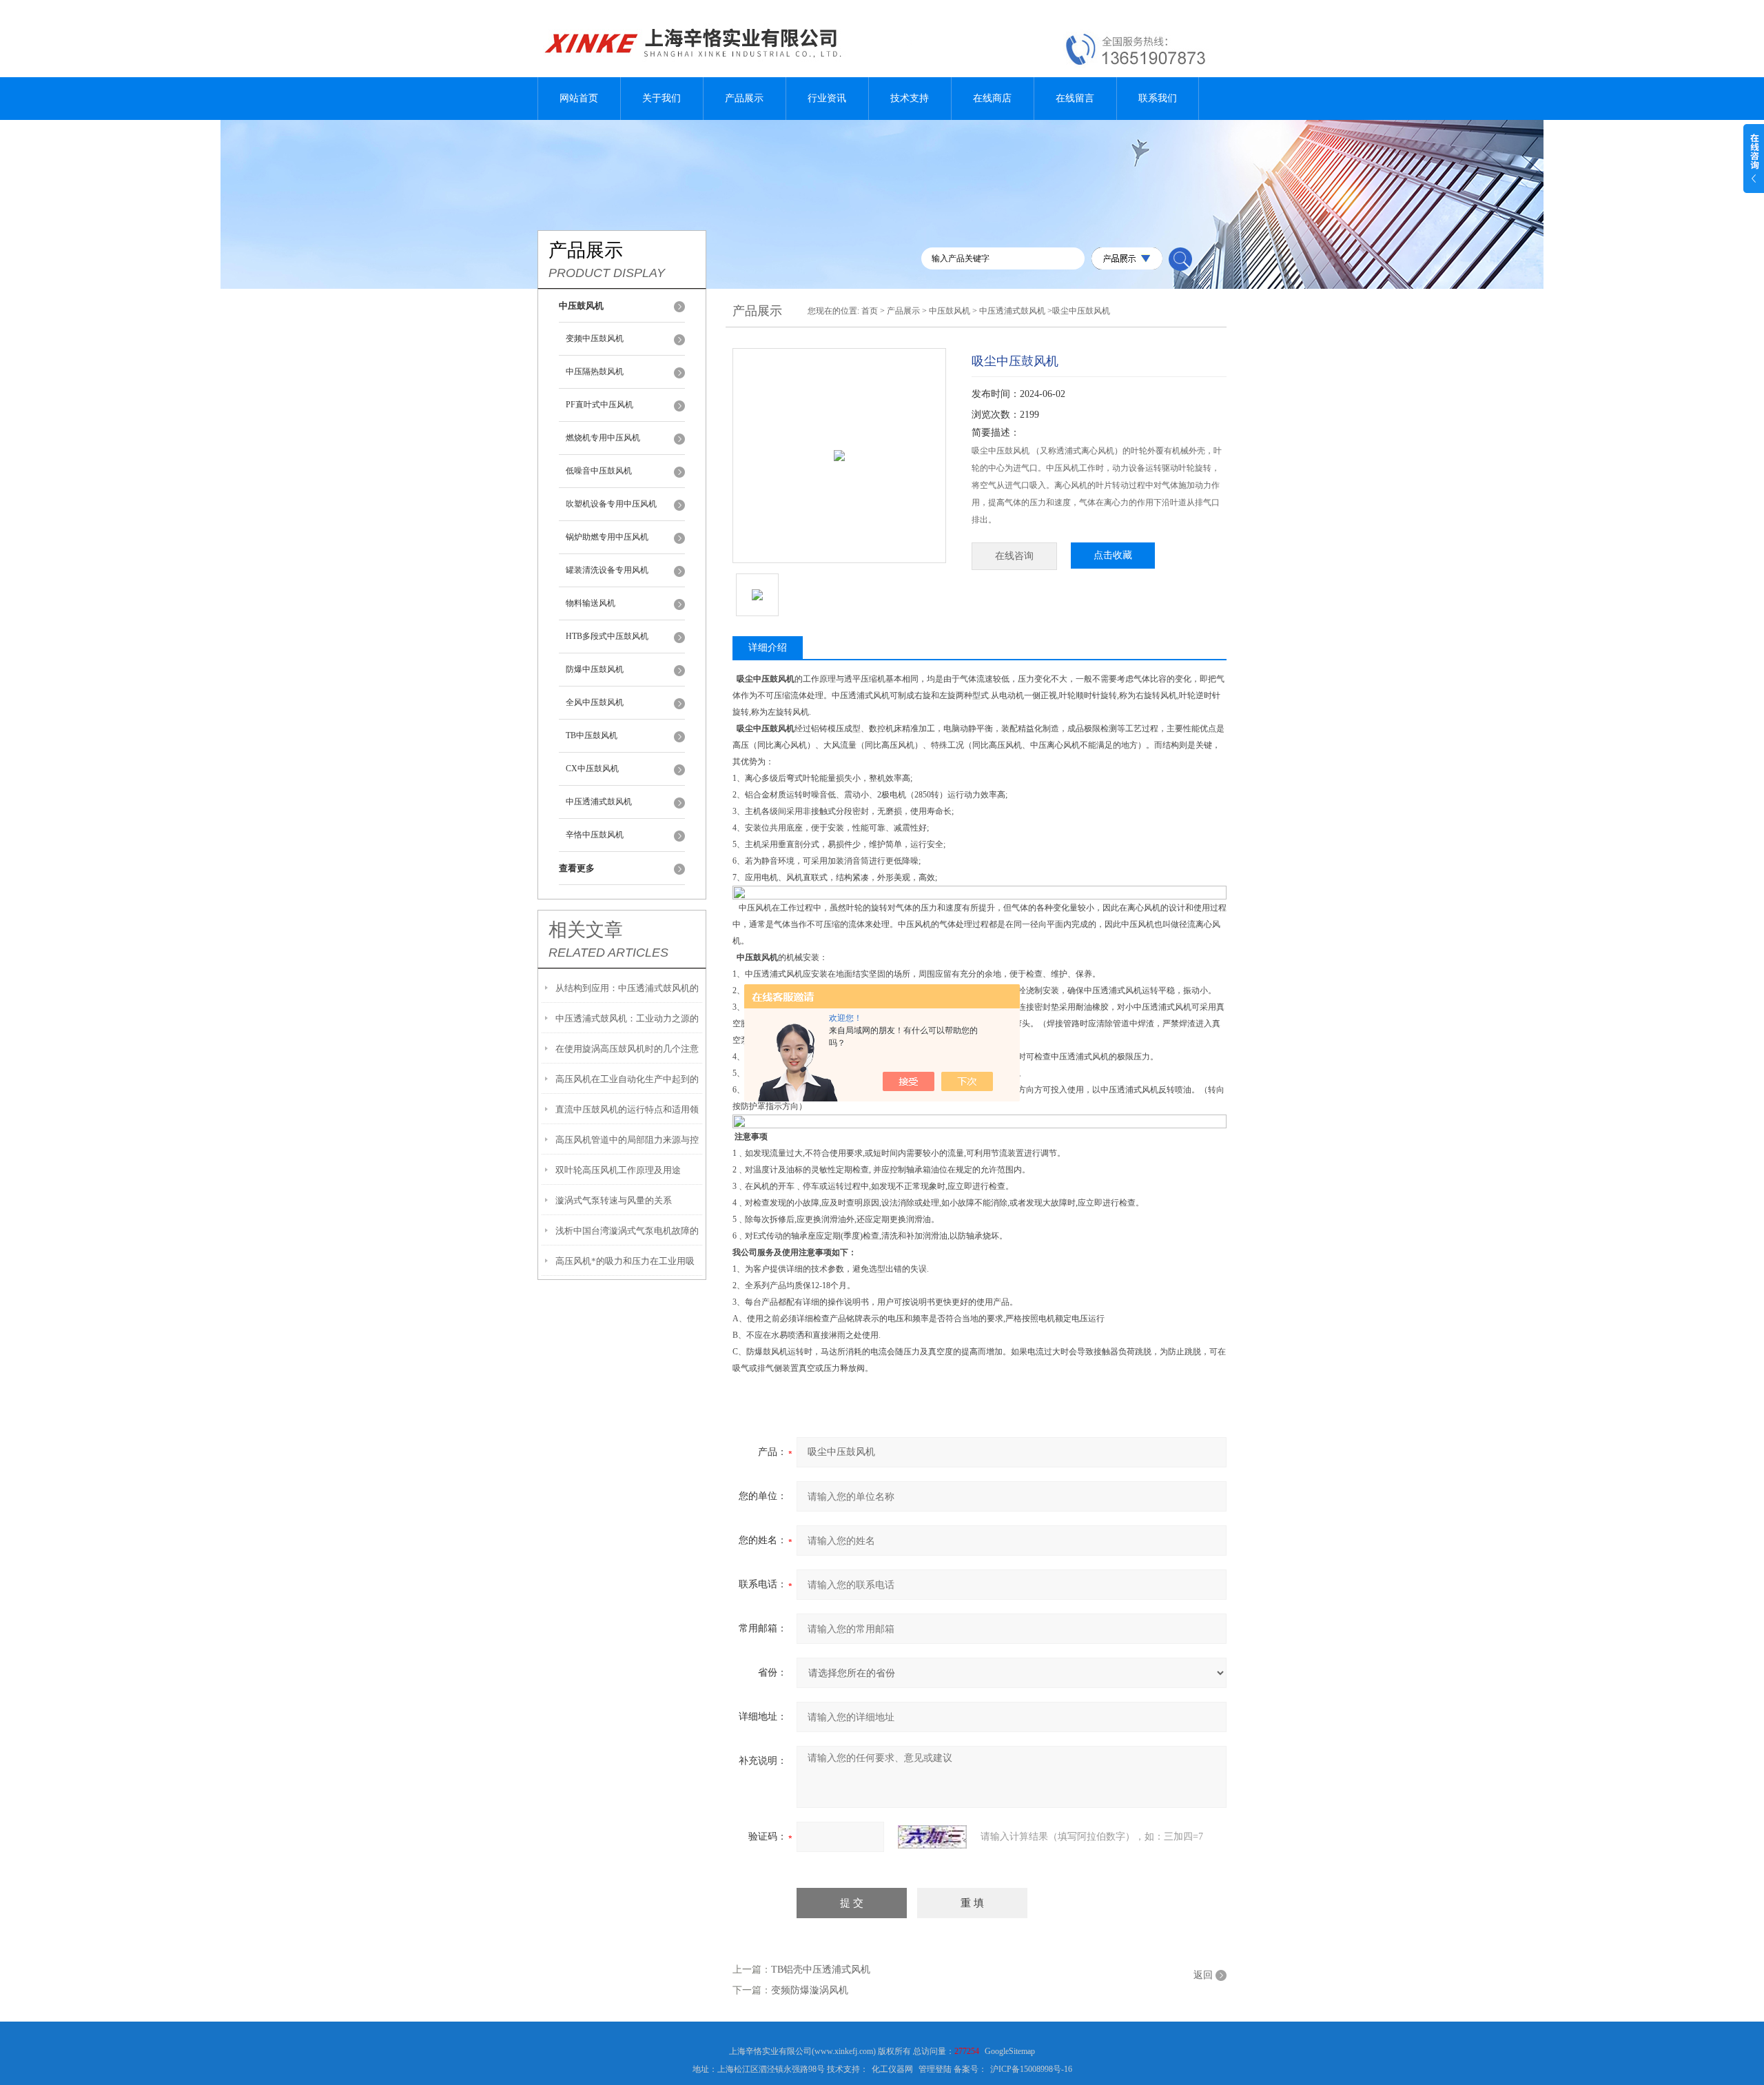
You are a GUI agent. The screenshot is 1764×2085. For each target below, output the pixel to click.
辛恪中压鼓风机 (595, 835)
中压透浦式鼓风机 (599, 802)
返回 (1203, 1975)
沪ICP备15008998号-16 (1031, 2069)
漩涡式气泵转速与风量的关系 (614, 1200)
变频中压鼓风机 (595, 338)
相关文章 (586, 930)
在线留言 (1075, 98)
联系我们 (1158, 98)
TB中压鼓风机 (592, 735)
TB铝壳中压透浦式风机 (821, 1970)
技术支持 (910, 98)
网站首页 (579, 98)
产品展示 (744, 98)
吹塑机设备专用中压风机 (611, 504)
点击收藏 (1113, 555)
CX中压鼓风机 (592, 769)
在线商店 (992, 98)
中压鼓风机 (950, 311)
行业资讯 (827, 98)
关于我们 (661, 98)
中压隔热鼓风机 (595, 372)
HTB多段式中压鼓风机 (607, 636)
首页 (870, 311)
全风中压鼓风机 (595, 702)
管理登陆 (935, 2069)
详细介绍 (768, 648)
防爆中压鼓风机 (595, 669)
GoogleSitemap (1010, 2051)
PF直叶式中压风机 (599, 405)
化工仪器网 (892, 2069)
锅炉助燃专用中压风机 (607, 537)
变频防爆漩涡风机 (810, 1990)
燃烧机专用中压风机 (603, 438)
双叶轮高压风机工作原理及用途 (618, 1170)
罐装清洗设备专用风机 (607, 570)
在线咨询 (1014, 556)
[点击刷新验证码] (932, 1837)
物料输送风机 (591, 603)
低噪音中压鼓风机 (599, 471)
